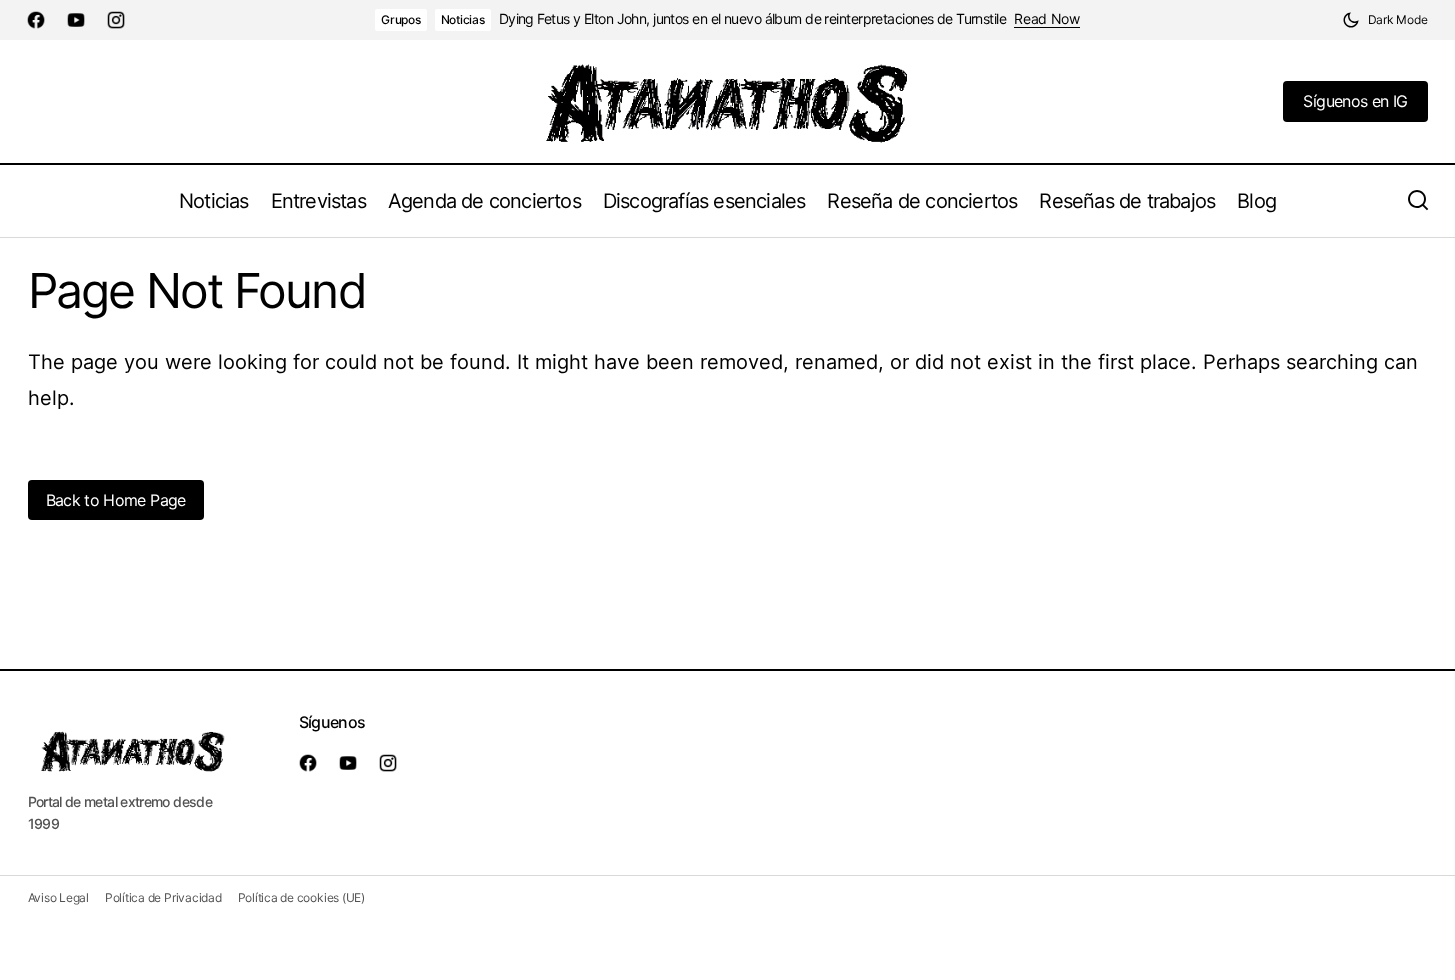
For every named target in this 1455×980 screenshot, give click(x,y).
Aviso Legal (58, 897)
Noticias (463, 19)
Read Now (1047, 19)
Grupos (401, 19)
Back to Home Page (116, 500)
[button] (1385, 20)
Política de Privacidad (163, 897)
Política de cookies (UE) (301, 897)
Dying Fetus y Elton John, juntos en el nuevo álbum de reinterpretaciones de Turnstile (752, 19)
